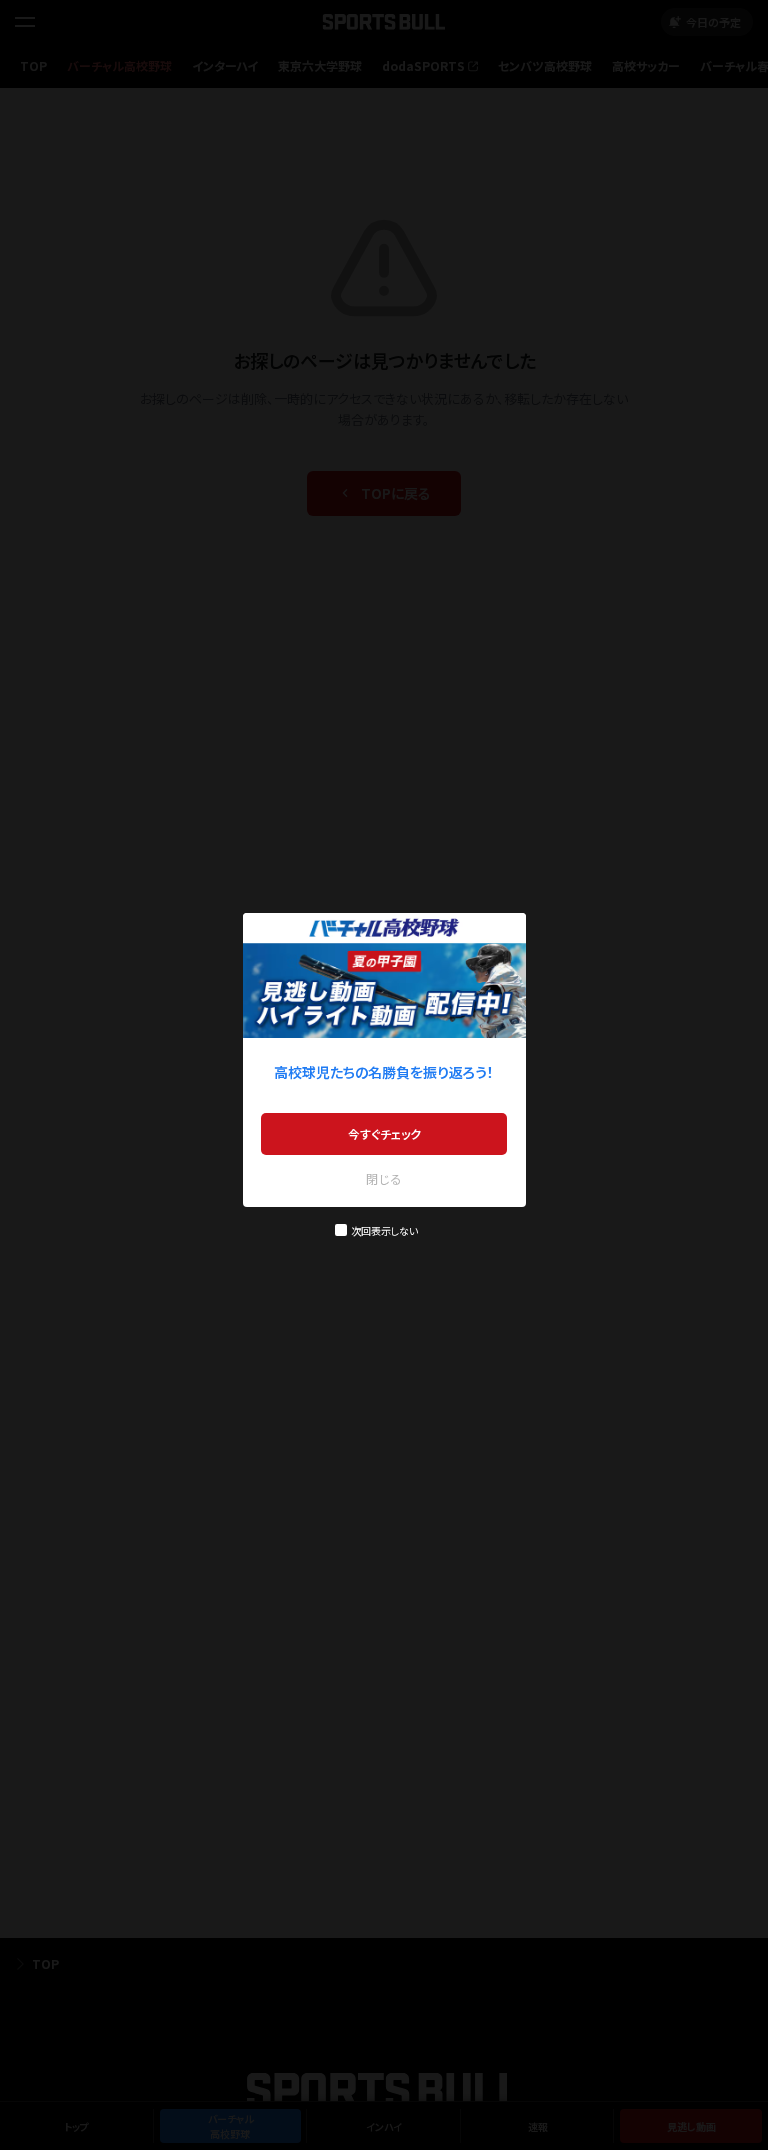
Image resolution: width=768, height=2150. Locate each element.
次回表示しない (384, 1230)
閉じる (384, 1178)
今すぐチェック (384, 1133)
